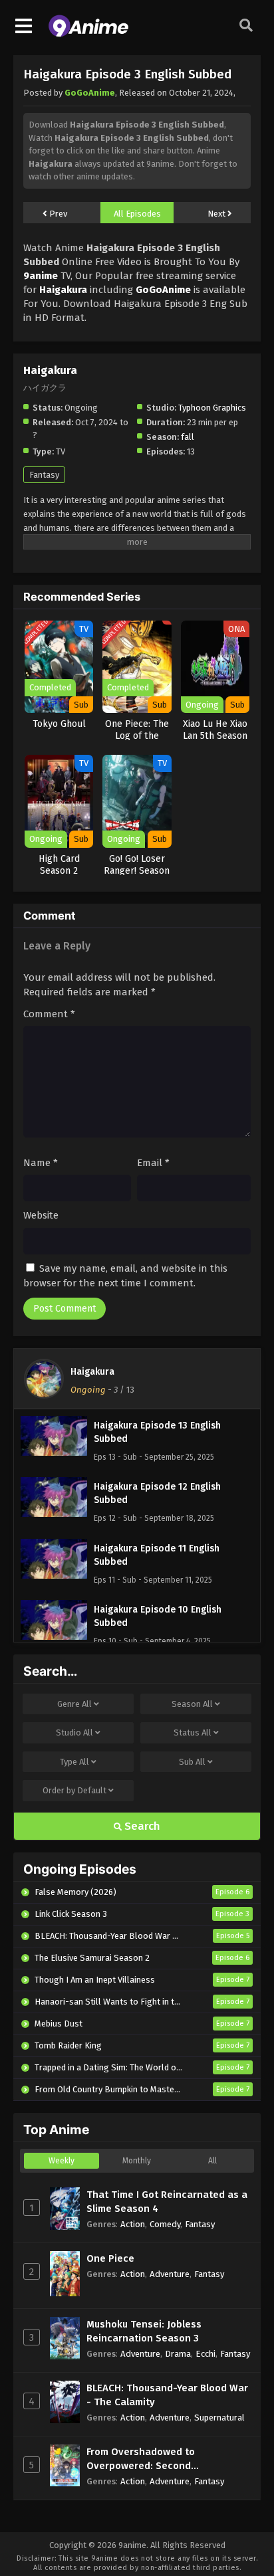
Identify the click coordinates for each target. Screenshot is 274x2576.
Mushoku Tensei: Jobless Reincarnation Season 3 (144, 2331)
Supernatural (219, 2418)
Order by (74, 1790)
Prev (57, 214)
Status (193, 1733)
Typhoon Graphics (212, 408)
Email (153, 1163)
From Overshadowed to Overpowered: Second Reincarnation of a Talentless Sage (156, 2459)
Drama (178, 2354)
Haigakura (92, 1372)
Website (41, 1215)
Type (74, 1762)
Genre (74, 1704)
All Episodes (137, 214)
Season (192, 1704)
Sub (192, 1762)
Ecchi (205, 2354)
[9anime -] (88, 34)
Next (217, 214)
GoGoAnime (90, 93)
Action (133, 2224)
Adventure (170, 2274)
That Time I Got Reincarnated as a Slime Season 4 (167, 2202)
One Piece (110, 2258)
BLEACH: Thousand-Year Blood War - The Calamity (167, 2395)
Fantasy (44, 475)
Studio (74, 1733)
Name (41, 1163)
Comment (49, 1014)
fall (188, 437)
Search (141, 1826)
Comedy (165, 2224)
